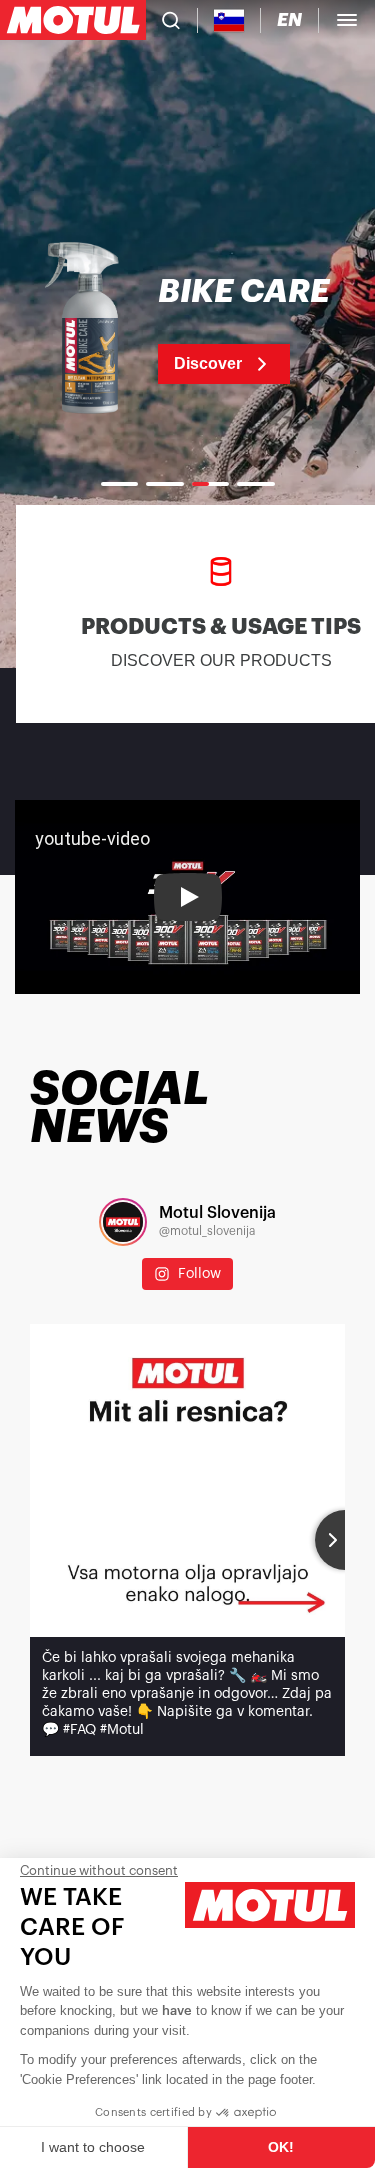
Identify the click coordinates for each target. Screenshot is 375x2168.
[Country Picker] (229, 20)
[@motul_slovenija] (123, 1222)
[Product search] (171, 20)
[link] (187, 330)
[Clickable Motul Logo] (73, 20)
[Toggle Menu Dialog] (347, 20)
